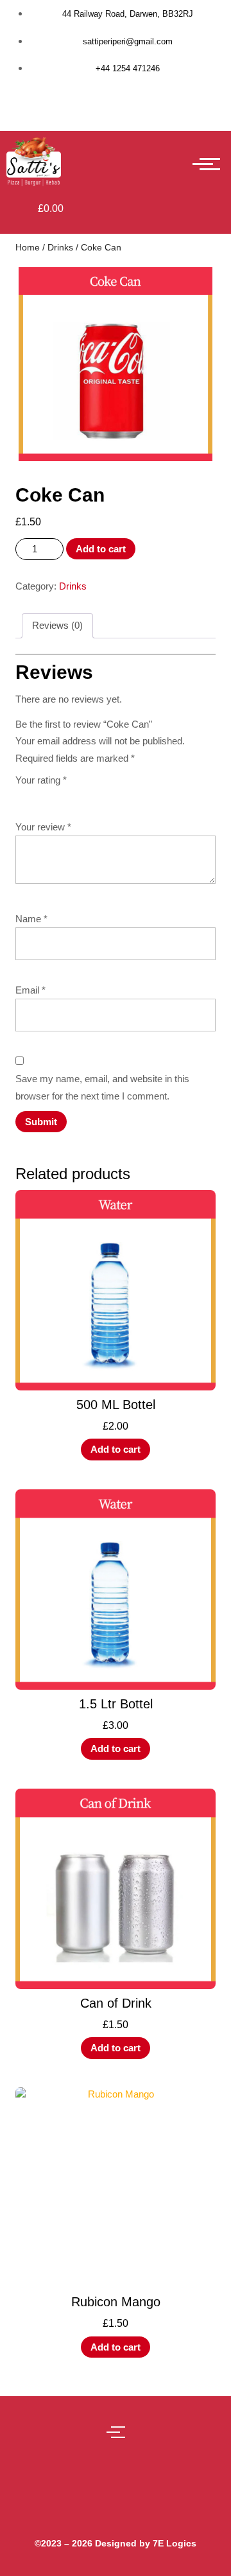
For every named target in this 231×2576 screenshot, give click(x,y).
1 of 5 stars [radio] (23, 795)
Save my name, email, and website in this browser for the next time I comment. (102, 1087)
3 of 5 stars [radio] (59, 795)
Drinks (60, 248)
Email (30, 990)
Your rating (41, 780)
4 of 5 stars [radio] (77, 795)
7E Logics (175, 2543)
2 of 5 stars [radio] (41, 795)
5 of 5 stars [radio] (95, 795)
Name (31, 919)
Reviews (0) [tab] (57, 625)
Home (28, 248)
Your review (43, 827)
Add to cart (101, 549)
